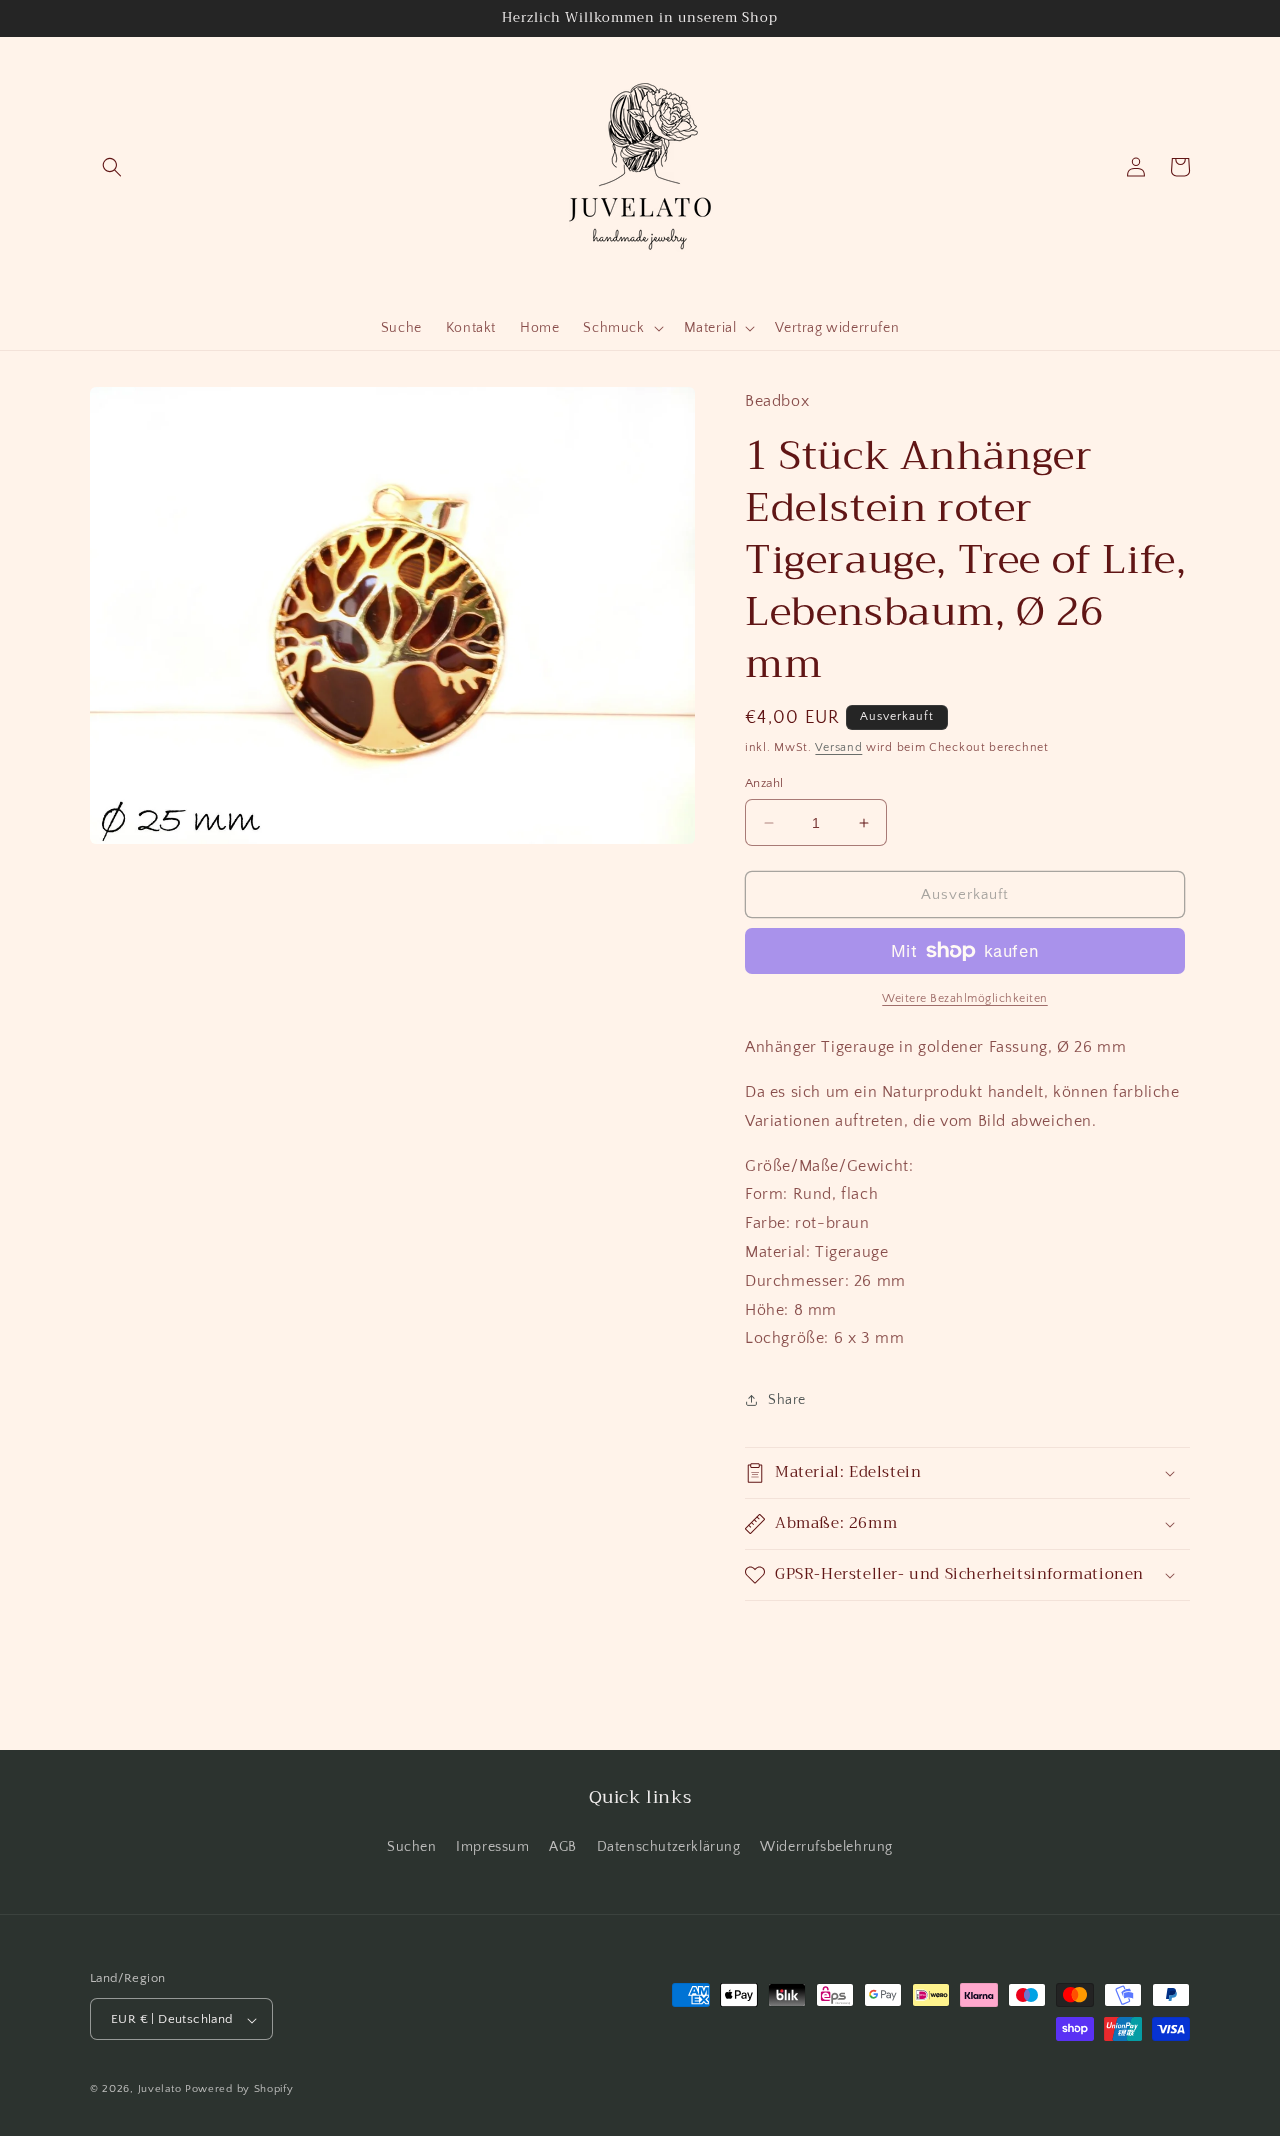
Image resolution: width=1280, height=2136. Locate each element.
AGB (563, 1846)
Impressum (492, 1846)
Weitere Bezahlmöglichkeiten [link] (965, 998)
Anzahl (764, 783)
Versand (838, 747)
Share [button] (787, 1400)
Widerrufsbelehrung (826, 1846)
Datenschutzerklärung (669, 1846)
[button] (112, 167)
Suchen (412, 1846)
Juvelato (160, 2090)
